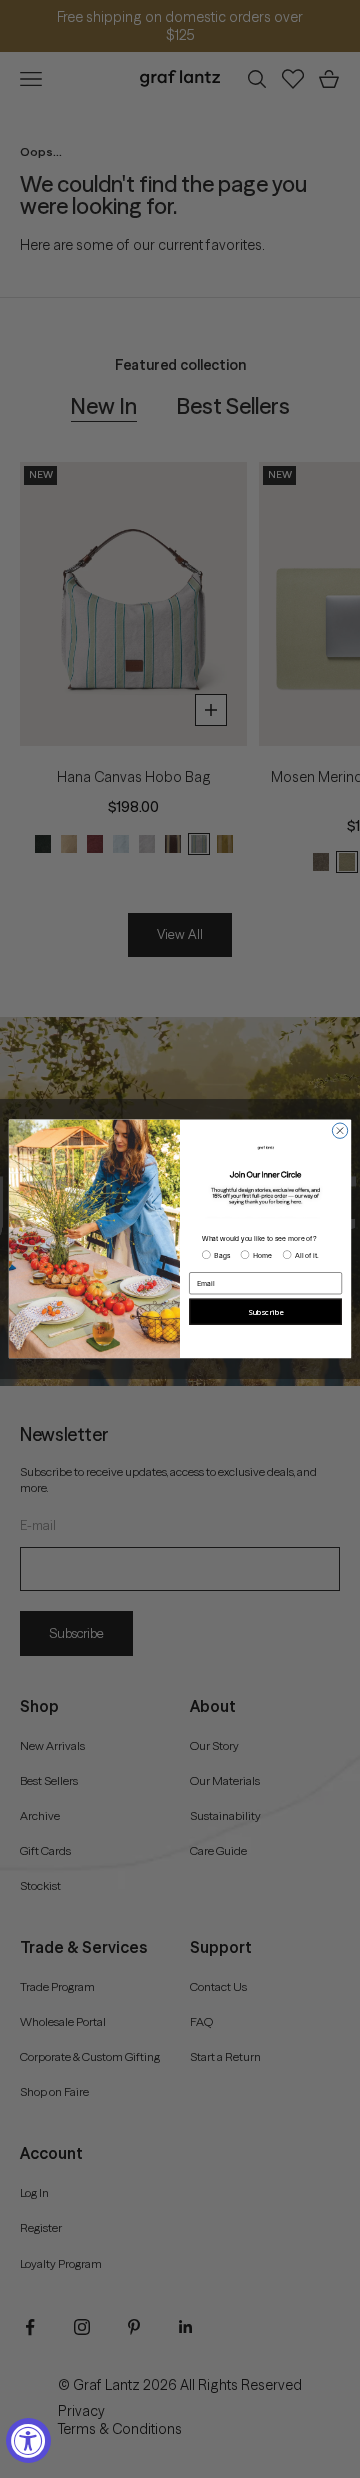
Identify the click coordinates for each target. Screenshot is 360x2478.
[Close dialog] (339, 1130)
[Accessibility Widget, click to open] (28, 2440)
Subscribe (266, 1312)
